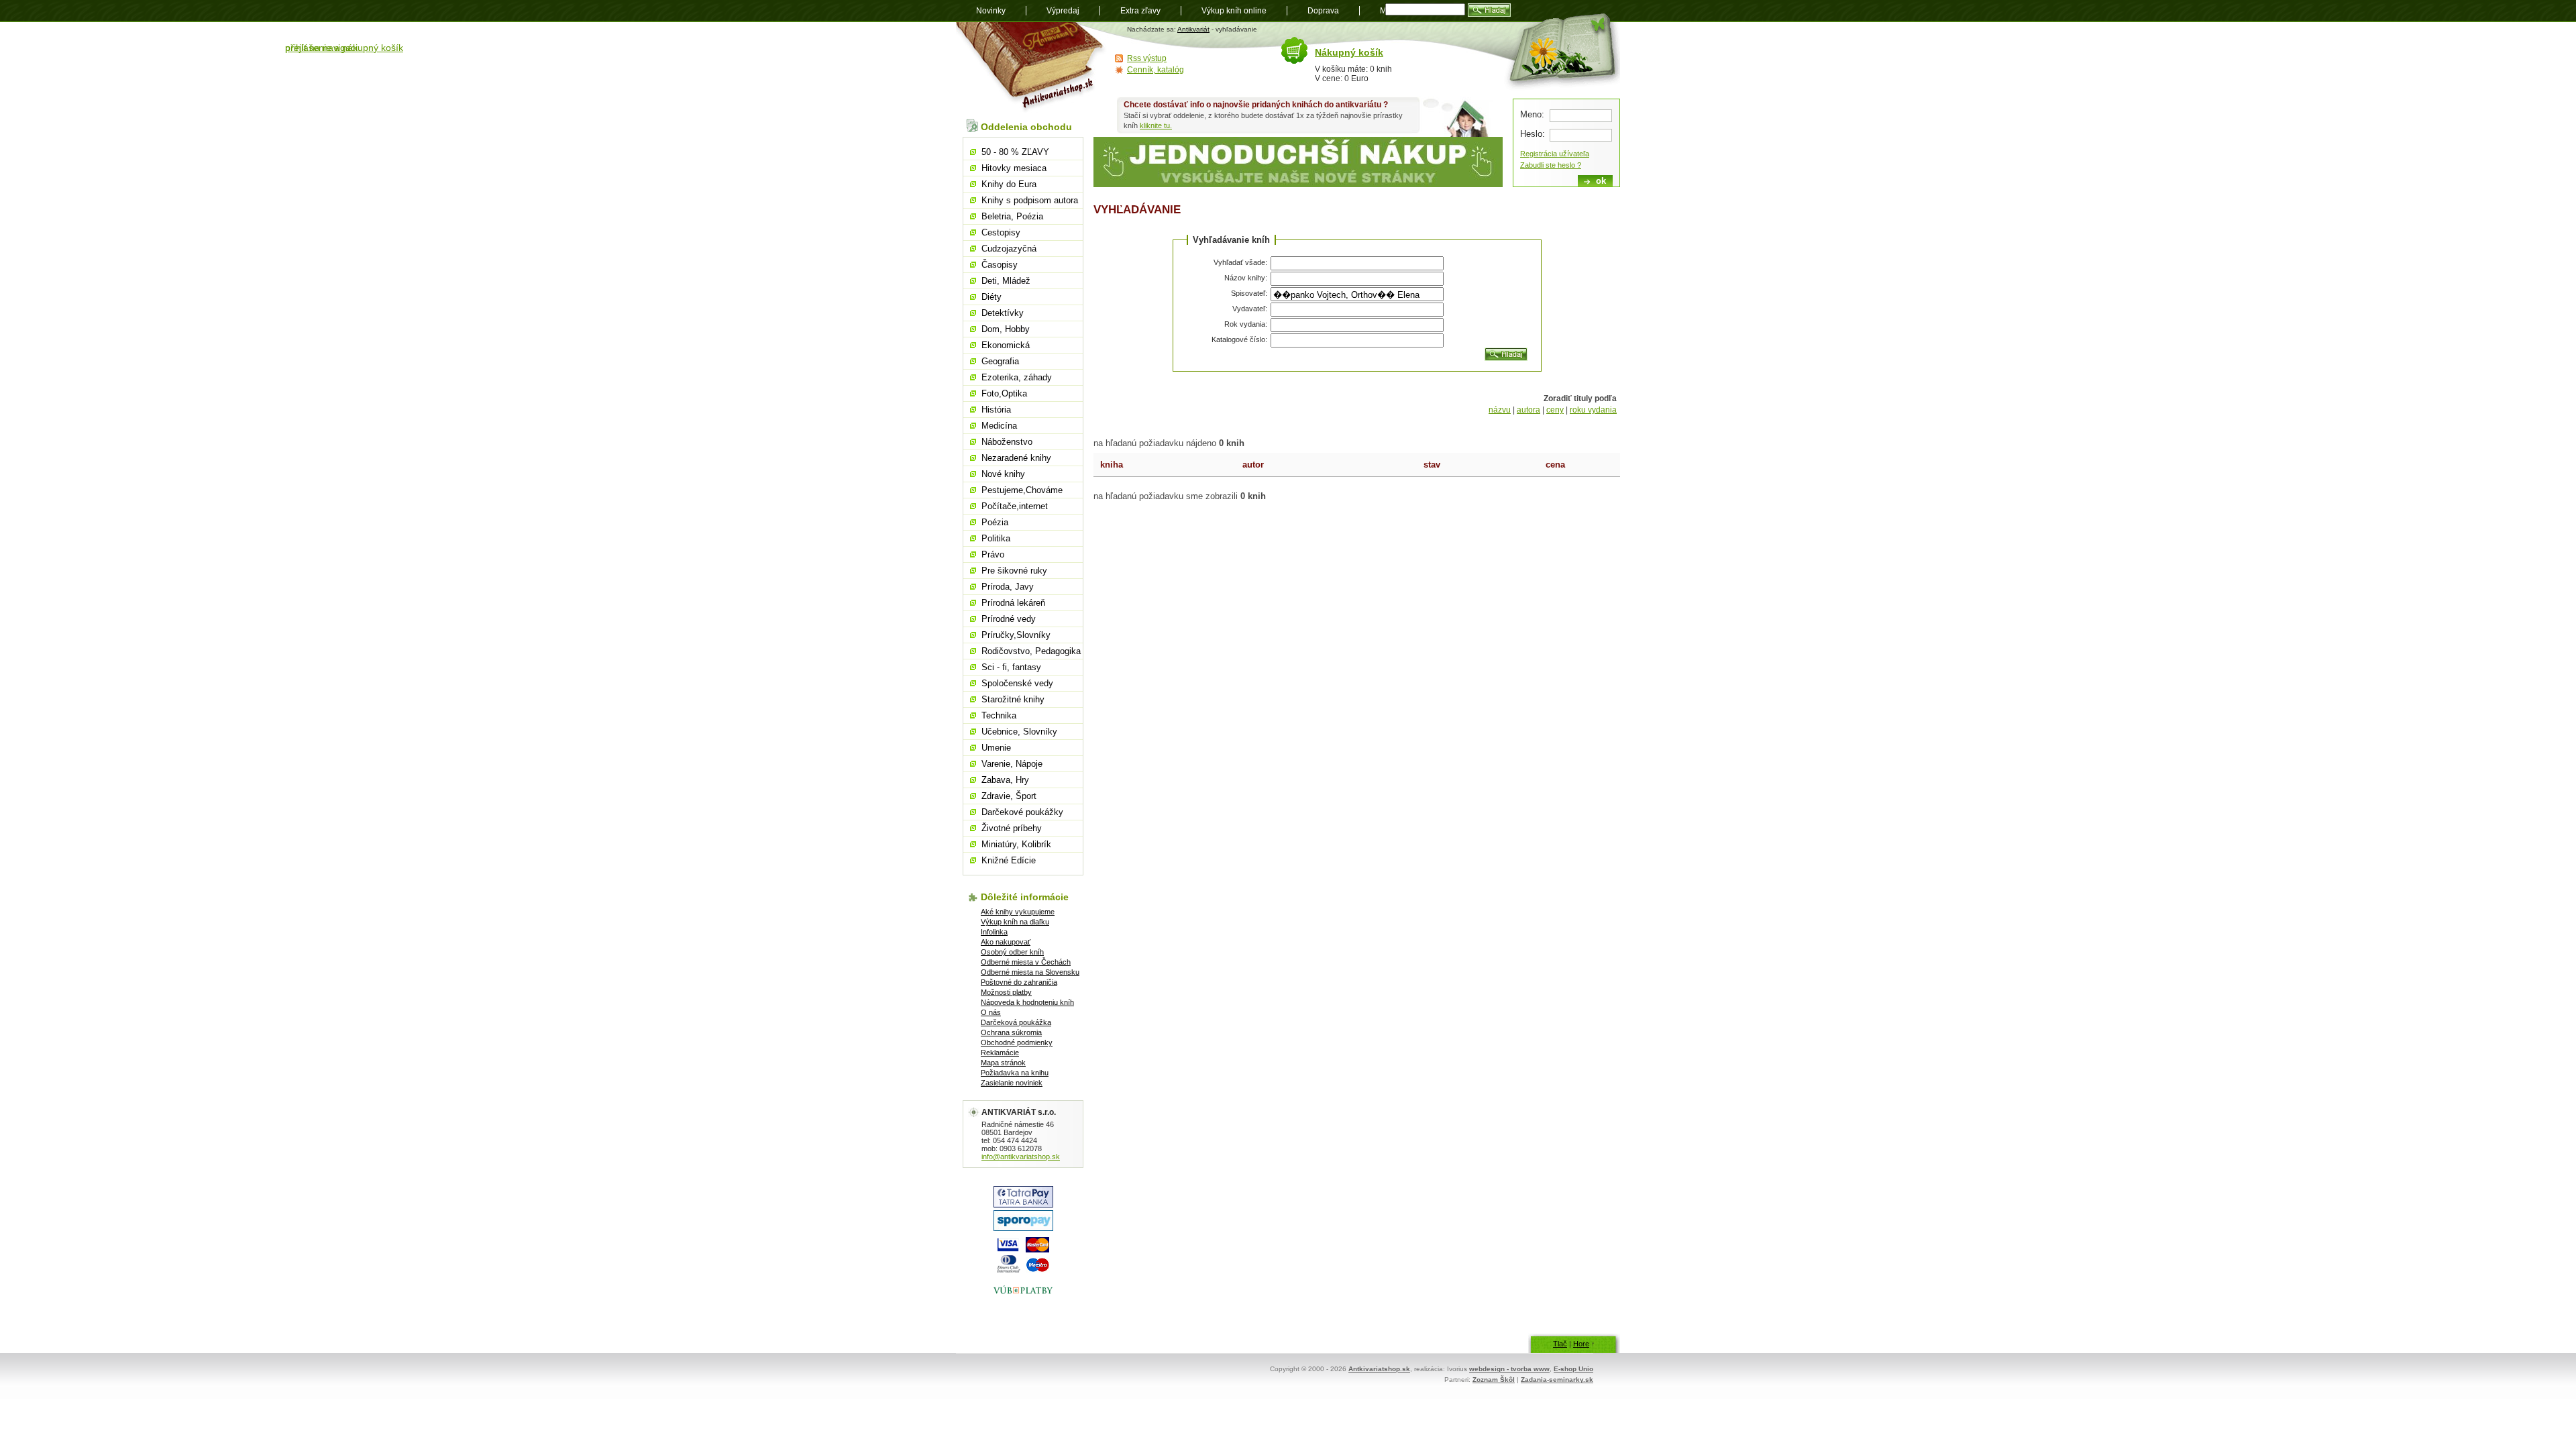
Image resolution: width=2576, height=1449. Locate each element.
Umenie (996, 748)
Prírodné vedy (1009, 619)
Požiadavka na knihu (1015, 1073)
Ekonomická (1006, 345)
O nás (991, 1012)
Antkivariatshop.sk (1379, 1369)
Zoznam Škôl (1494, 1380)
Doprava (1323, 11)
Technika (999, 715)
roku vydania (1593, 410)
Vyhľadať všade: (1240, 262)
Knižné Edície (1009, 860)
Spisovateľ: (1249, 293)
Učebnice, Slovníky (1019, 732)
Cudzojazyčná (1009, 249)
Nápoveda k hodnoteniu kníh (1027, 1002)
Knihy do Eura (1009, 184)
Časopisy (1000, 265)
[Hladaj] (1506, 354)
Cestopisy (1001, 232)
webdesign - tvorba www (1509, 1369)
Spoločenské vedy (1017, 683)
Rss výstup (1147, 58)
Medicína (999, 426)
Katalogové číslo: (1239, 339)
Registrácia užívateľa (1555, 154)
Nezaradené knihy (1016, 458)
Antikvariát (1193, 29)
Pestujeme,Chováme (1022, 490)
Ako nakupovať (1006, 942)
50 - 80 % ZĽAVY (1015, 152)
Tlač (1560, 1344)
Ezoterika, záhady (1017, 377)
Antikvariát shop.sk (1031, 67)
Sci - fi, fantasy (1011, 667)
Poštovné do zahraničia (1019, 982)
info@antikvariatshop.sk (1021, 1157)
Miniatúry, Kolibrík (1016, 844)
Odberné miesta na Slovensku (1030, 972)
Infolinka (994, 932)
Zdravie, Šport (1009, 796)
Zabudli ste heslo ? (1551, 165)
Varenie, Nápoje (1012, 764)
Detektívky (1003, 313)
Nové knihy (1003, 474)
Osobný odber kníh (1012, 952)
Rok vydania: (1246, 324)
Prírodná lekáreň (1013, 603)
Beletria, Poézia (1012, 216)
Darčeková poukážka (1016, 1022)
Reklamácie (1000, 1053)
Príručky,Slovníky (1016, 635)
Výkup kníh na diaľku (1015, 922)
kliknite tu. (1156, 125)
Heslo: (1533, 134)
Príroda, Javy (1008, 587)
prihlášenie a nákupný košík (344, 48)
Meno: (1532, 114)
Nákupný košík (1349, 52)
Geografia (1000, 361)
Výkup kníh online (1234, 11)
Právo (993, 554)
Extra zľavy (1140, 11)
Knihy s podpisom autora (1030, 200)
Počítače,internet (1015, 506)
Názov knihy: (1246, 278)
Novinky (991, 11)
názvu (1500, 410)
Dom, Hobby (1006, 329)
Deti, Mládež (1006, 281)
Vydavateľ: (1250, 309)
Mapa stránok (1003, 1063)
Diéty (991, 297)
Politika (996, 538)
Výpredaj (1063, 11)
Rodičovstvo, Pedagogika (1031, 651)
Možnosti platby (1006, 992)
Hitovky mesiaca (1014, 168)
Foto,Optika (1004, 393)
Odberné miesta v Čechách (1026, 962)
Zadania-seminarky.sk (1557, 1380)
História (996, 410)
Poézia (995, 522)
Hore (1581, 1344)
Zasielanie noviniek (1012, 1083)
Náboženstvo (1007, 442)
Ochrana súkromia (1011, 1032)
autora (1528, 410)
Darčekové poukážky (1022, 812)
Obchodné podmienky (1017, 1042)
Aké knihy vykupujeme (1018, 912)
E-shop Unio (1573, 1369)
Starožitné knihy (1013, 699)
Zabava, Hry (1005, 780)
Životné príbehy (1012, 828)
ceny (1555, 410)
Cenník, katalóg (1156, 70)
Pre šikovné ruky (1014, 571)
